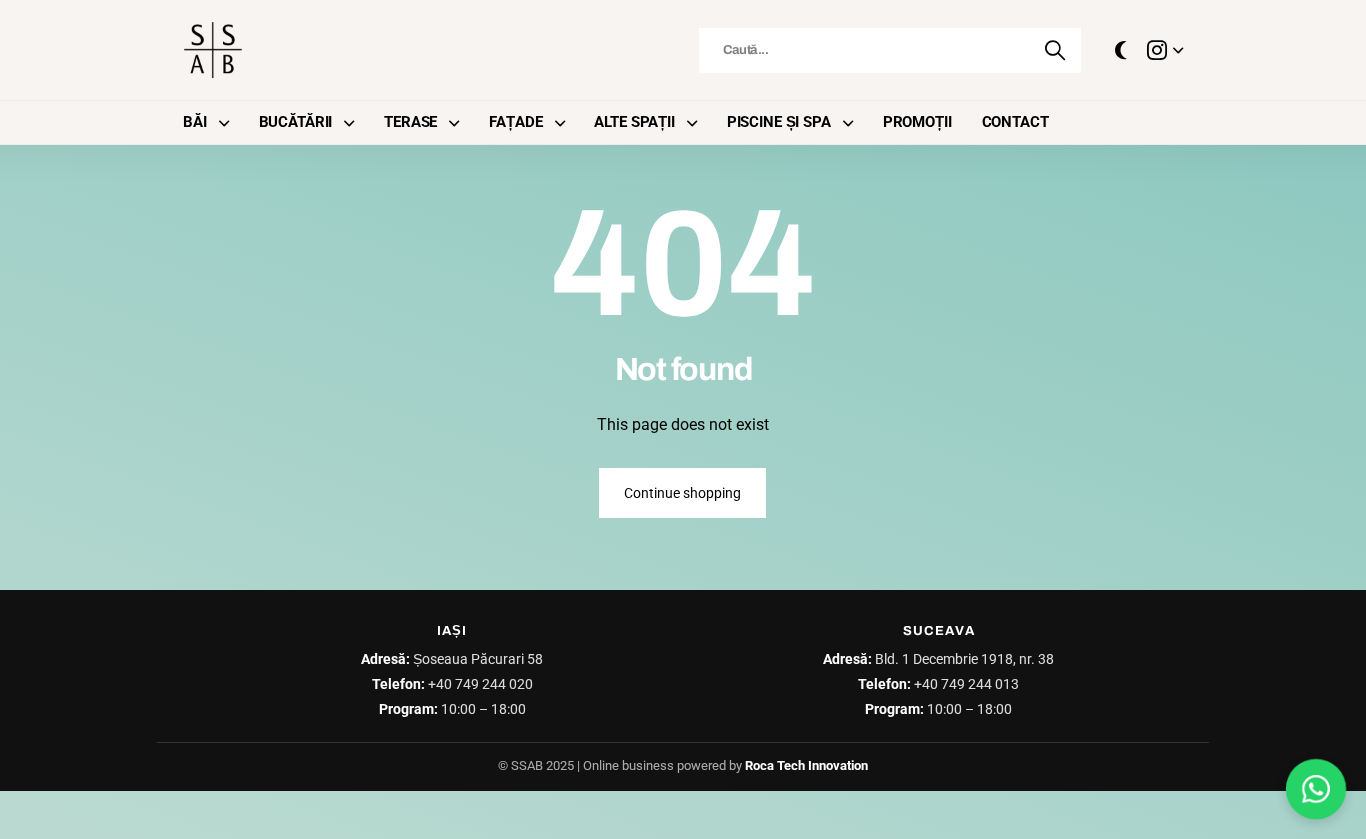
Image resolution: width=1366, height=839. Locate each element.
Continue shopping (682, 493)
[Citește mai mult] (1165, 50)
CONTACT (1015, 122)
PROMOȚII (917, 122)
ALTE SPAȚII (634, 122)
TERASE (410, 122)
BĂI (195, 122)
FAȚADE (515, 122)
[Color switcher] (1121, 50)
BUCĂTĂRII (296, 122)
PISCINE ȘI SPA (779, 122)
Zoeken (1056, 50)
